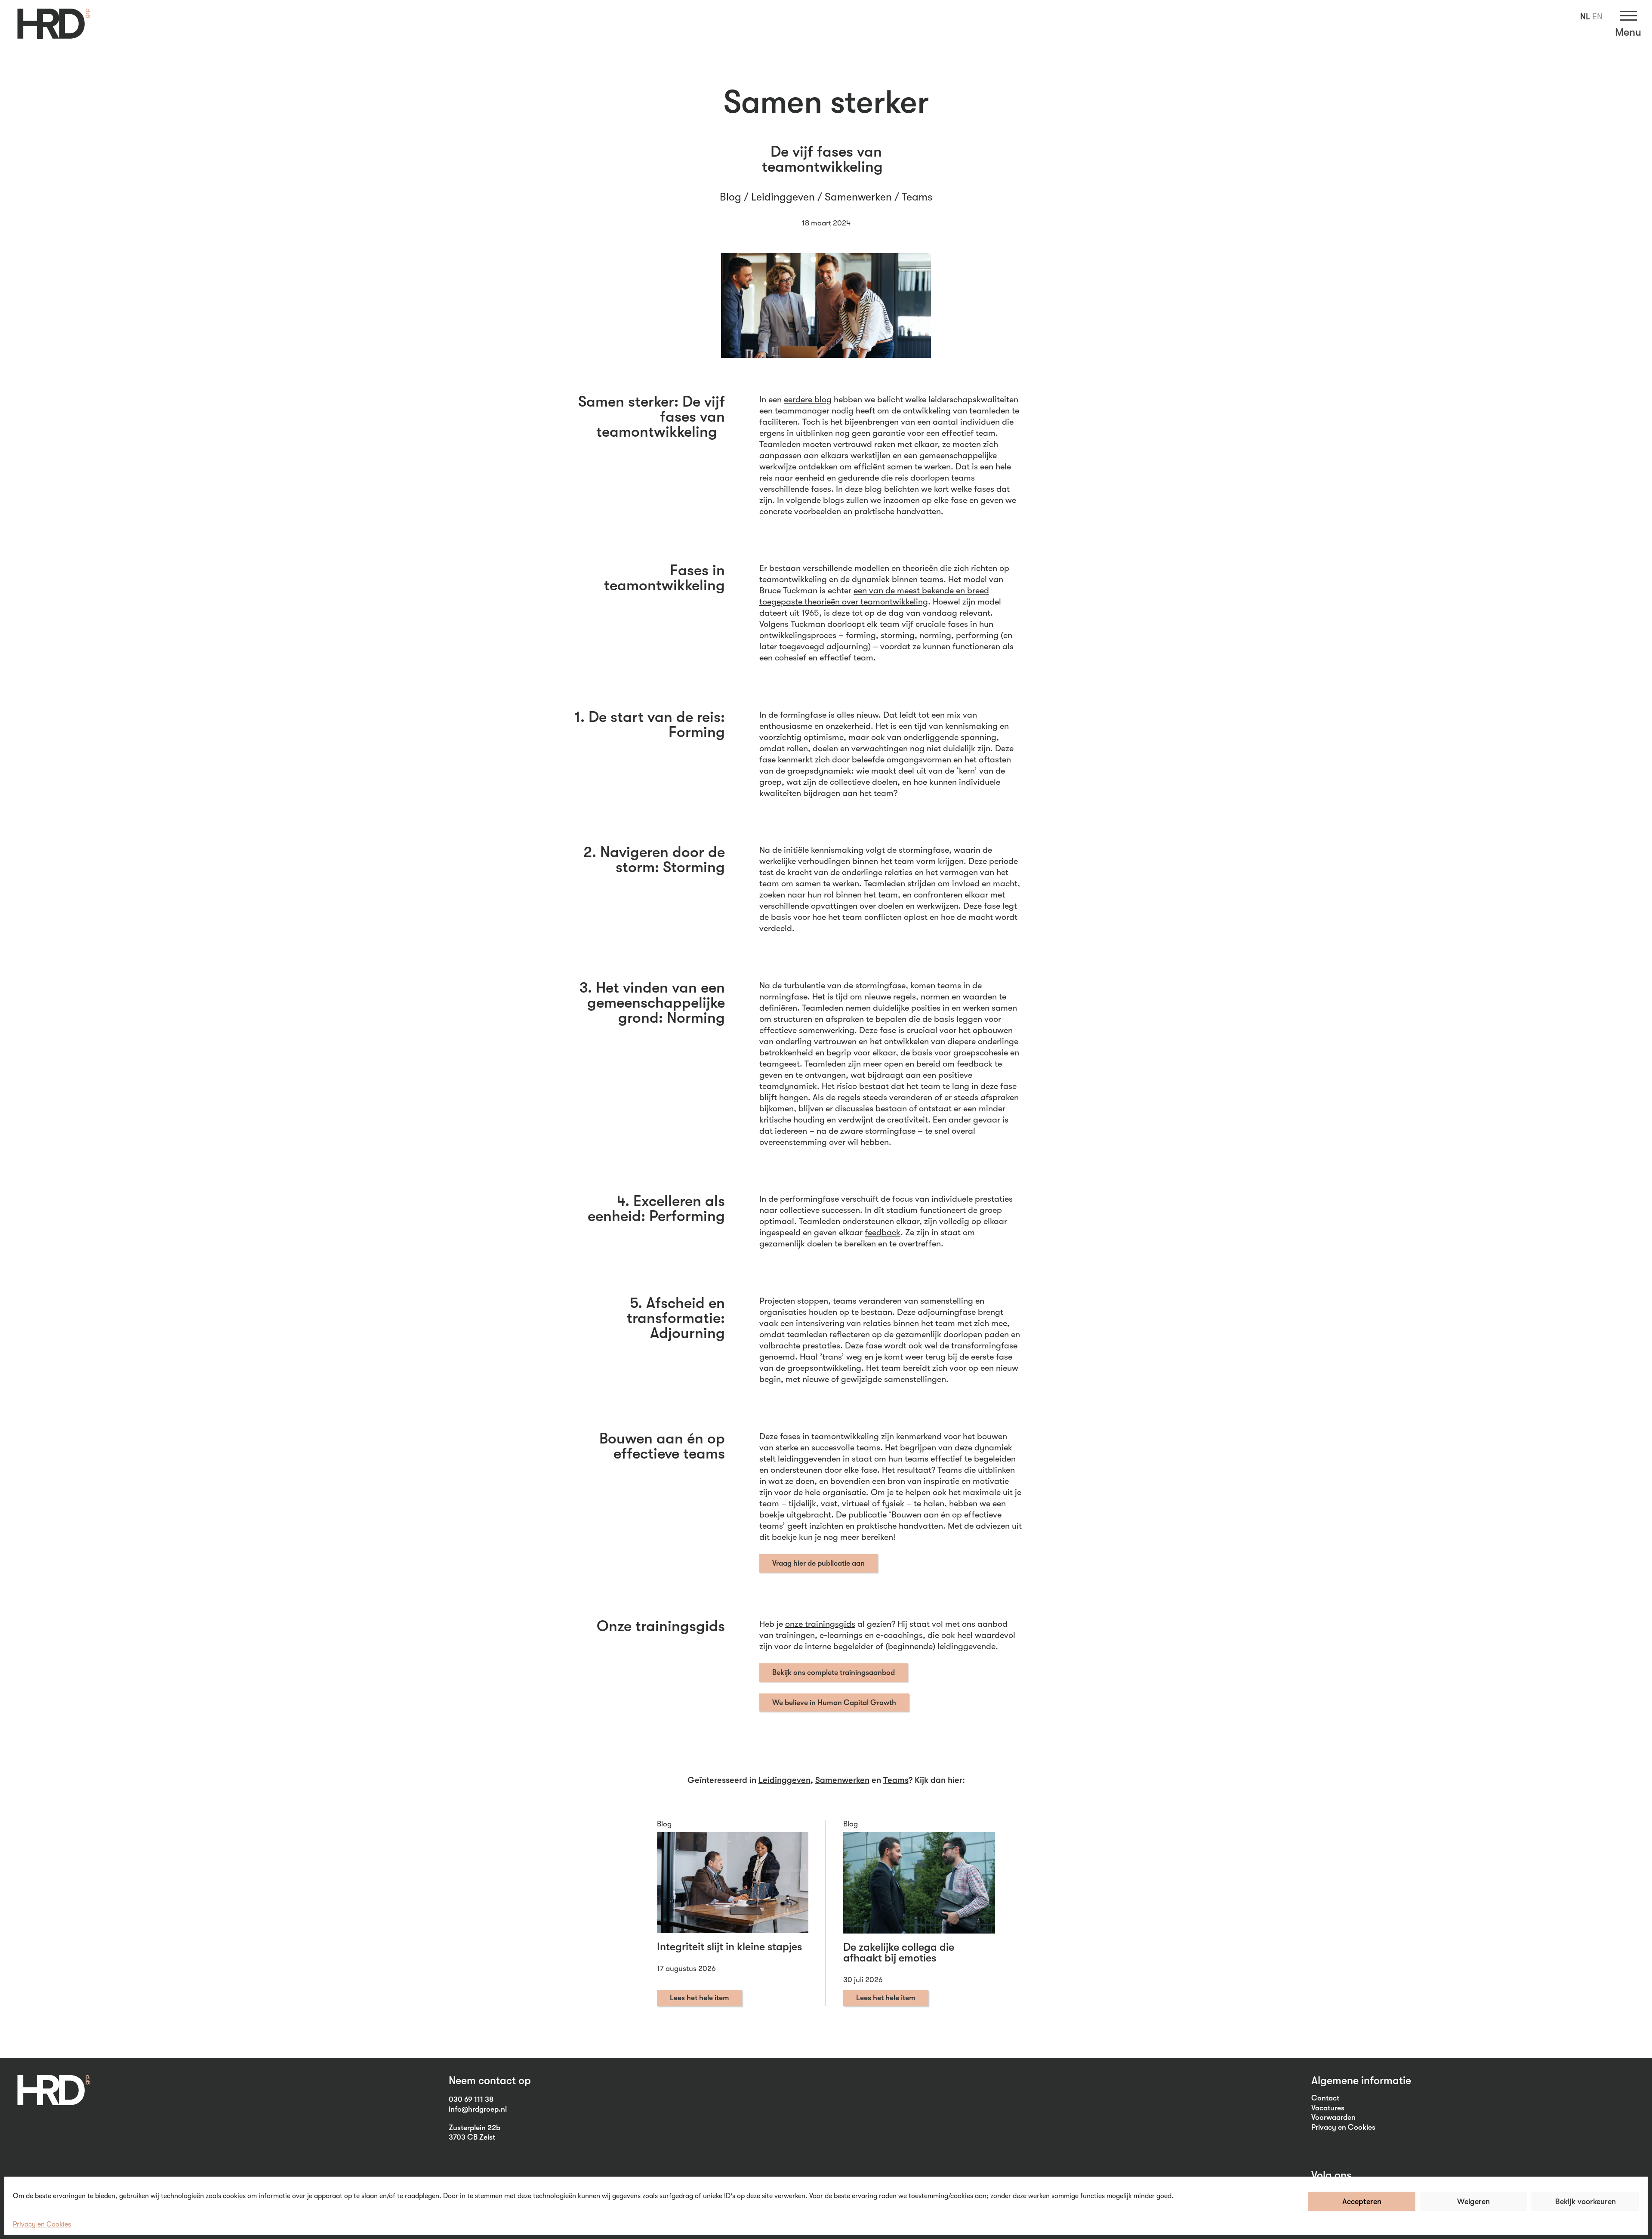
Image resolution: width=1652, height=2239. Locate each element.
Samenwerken (858, 197)
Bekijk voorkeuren (1586, 2202)
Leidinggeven (783, 197)
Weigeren (1473, 2202)
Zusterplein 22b (475, 2128)
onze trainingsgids (820, 1624)
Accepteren (1362, 2202)
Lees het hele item (700, 1998)
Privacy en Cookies (42, 2224)
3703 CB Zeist (472, 2137)
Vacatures (1328, 2108)
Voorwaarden (1333, 2117)
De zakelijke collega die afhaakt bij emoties (899, 1952)
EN (1597, 17)
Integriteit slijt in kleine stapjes (729, 1947)
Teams (917, 197)
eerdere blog (808, 399)
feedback (883, 1232)
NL (1585, 17)
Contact (1325, 2098)
